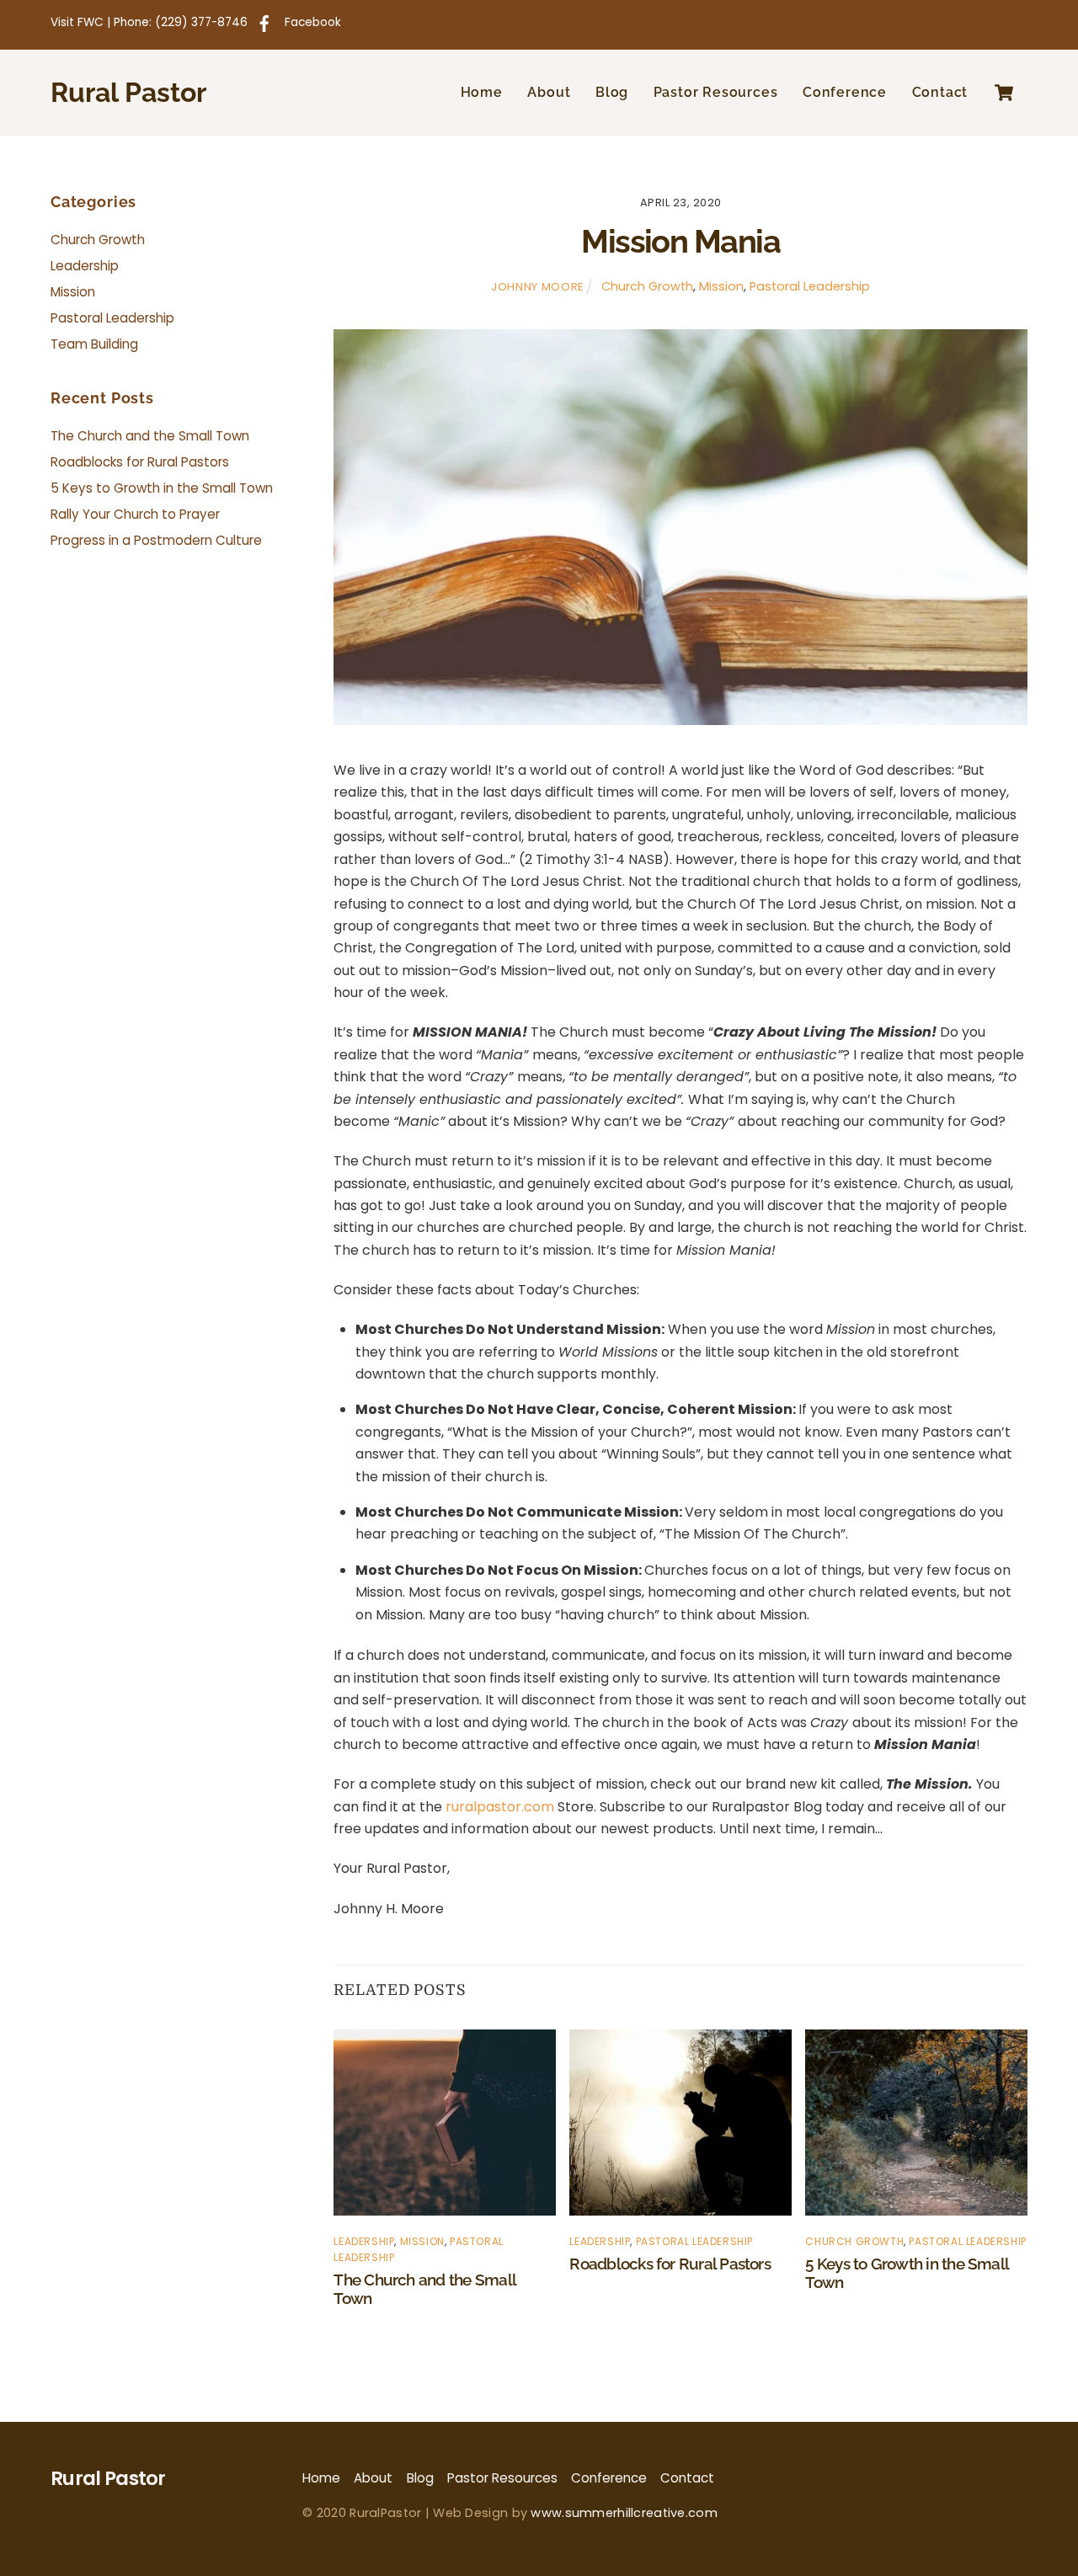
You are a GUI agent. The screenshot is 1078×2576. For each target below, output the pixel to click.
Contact (940, 92)
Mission (721, 286)
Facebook (311, 22)
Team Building (94, 344)
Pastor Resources (716, 92)
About (549, 92)
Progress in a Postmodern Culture (156, 540)
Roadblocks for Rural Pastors (670, 2264)
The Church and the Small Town (150, 436)
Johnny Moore (537, 287)
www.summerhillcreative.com (624, 2513)
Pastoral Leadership (810, 286)
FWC (91, 22)
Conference (845, 92)
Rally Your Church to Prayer (135, 514)
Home (482, 92)
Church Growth (647, 286)
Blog (612, 92)
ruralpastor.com (500, 1807)
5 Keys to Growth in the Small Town (162, 488)
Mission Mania (680, 241)
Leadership (364, 2241)
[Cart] (1004, 93)
